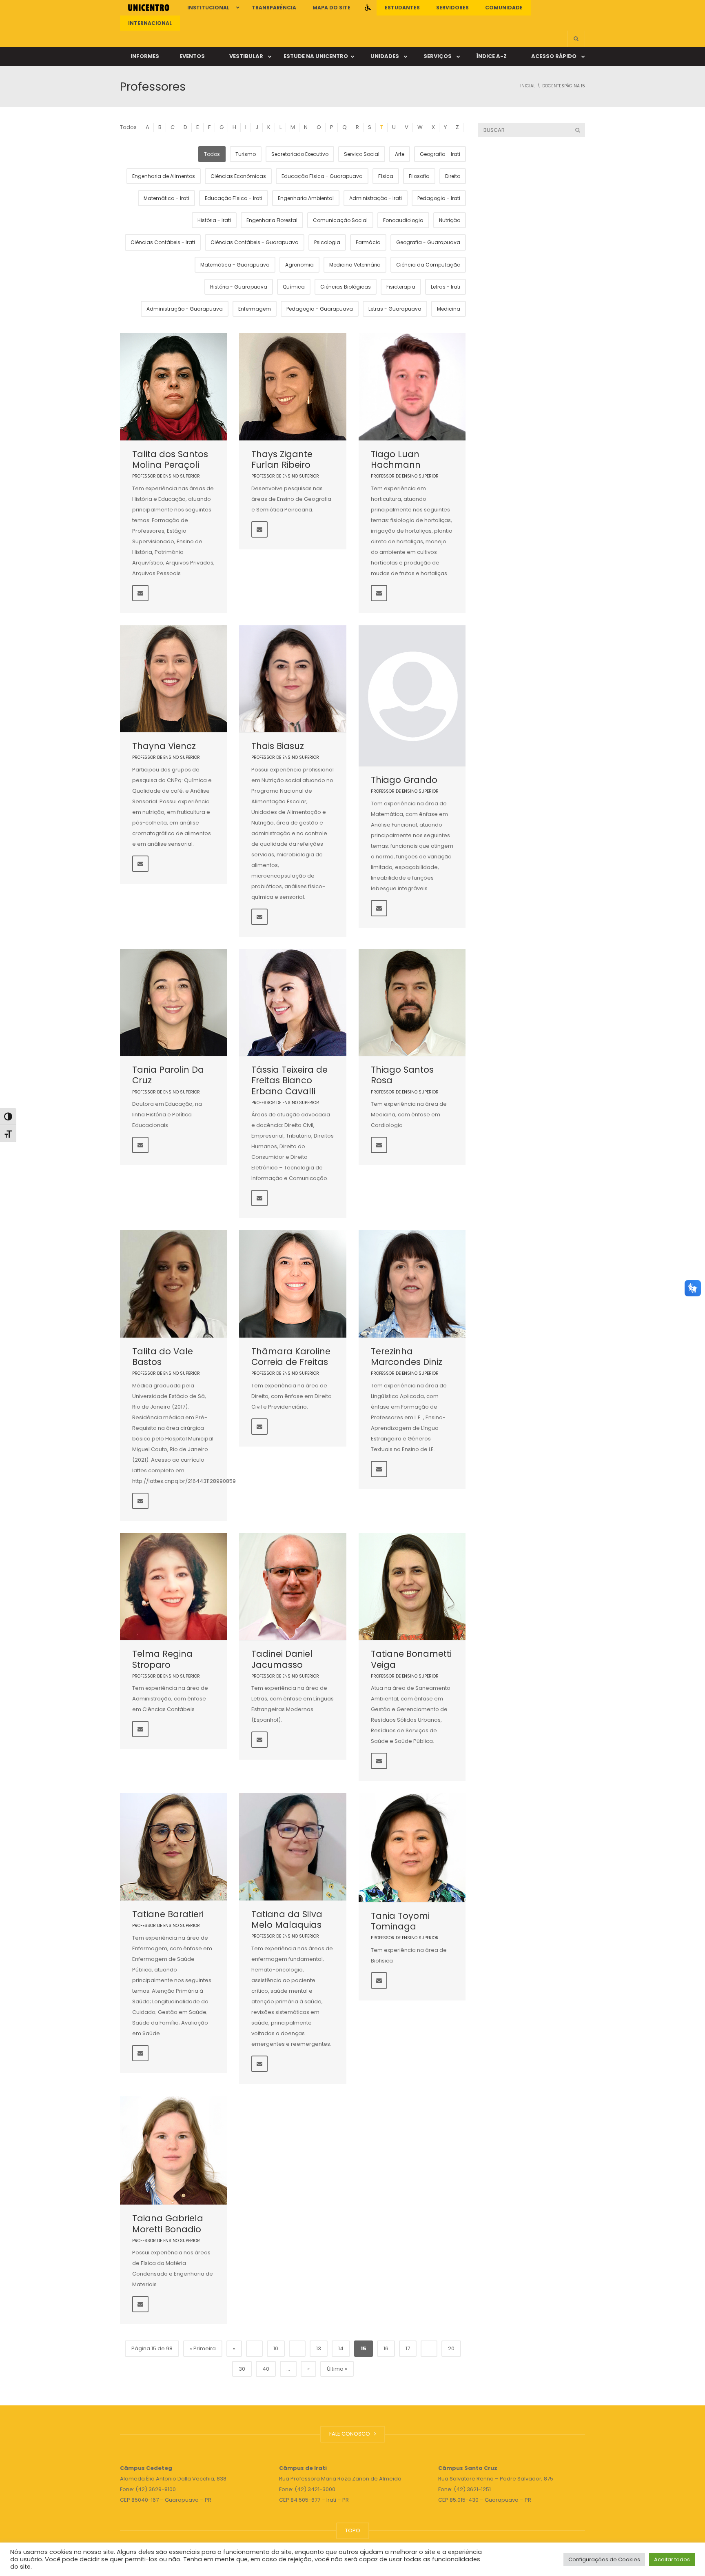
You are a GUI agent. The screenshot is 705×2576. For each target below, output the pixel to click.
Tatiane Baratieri (168, 1914)
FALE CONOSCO (351, 2434)
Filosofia (419, 176)
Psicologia (327, 242)
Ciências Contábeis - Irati (163, 242)
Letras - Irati (446, 287)
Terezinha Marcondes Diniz (407, 1357)
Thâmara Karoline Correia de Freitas (291, 1357)
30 (242, 2369)
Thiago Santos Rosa (402, 1075)
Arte (400, 154)
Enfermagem (255, 309)
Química (294, 287)
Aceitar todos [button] (672, 2559)
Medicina (449, 309)
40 (266, 2369)
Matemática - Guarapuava (235, 265)
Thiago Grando (404, 780)
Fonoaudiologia (403, 220)
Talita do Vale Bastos (163, 1357)
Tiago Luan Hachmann (396, 459)
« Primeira (203, 2348)
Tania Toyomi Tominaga (400, 1921)
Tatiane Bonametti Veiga (411, 1659)
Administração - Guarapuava (185, 309)
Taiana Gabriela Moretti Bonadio (168, 2224)
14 (341, 2348)
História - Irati (214, 220)
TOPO (353, 2530)
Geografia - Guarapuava (428, 242)
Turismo (246, 154)
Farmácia (368, 242)
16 (386, 2348)
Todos (128, 127)
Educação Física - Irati (234, 198)
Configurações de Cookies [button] (604, 2559)
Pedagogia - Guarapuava (320, 309)
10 (276, 2348)
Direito (453, 176)
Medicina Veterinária (355, 265)
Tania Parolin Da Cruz (168, 1075)
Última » (337, 2369)
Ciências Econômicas (238, 176)
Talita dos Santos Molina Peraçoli (170, 459)
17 (408, 2348)
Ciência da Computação (428, 265)
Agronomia (299, 265)
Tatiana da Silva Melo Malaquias (287, 1919)
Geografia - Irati (440, 154)
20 (451, 2348)
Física (386, 176)
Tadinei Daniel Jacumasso (282, 1659)
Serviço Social (362, 154)
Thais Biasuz (278, 746)
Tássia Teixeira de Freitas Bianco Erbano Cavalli (289, 1080)
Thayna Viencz (164, 746)
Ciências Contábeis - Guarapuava (255, 242)
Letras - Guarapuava (395, 309)
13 (319, 2348)
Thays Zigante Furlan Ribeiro (282, 459)
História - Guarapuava (239, 287)
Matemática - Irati (166, 198)
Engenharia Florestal (272, 220)
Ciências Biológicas (346, 287)
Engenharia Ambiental (306, 198)
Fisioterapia (401, 287)
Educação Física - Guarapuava (322, 176)
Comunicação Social (340, 220)
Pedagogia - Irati (439, 198)
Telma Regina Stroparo (162, 1659)
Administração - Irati (376, 198)
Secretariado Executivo (300, 154)
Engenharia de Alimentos (164, 176)
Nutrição (450, 220)
